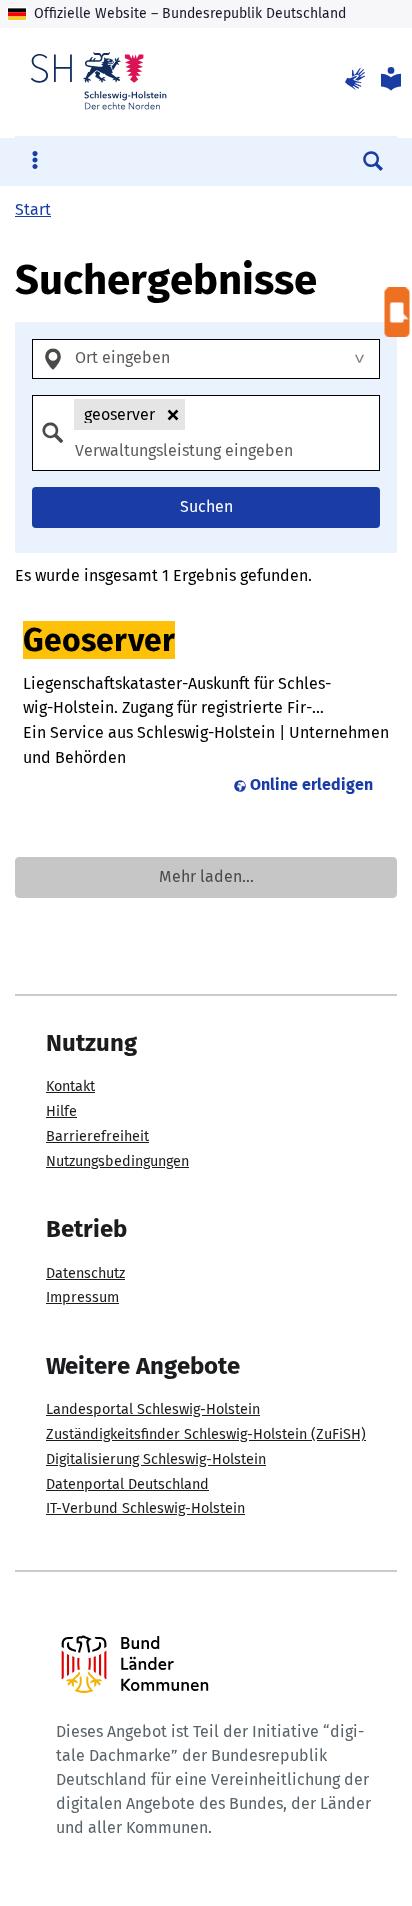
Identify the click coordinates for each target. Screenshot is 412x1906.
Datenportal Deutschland (127, 1484)
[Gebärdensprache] (355, 80)
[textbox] (224, 358)
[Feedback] (397, 313)
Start (33, 209)
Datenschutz (85, 1273)
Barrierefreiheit (97, 1136)
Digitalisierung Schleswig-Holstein (156, 1459)
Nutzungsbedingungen (117, 1161)
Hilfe (61, 1111)
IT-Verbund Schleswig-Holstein (145, 1508)
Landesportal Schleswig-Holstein (153, 1409)
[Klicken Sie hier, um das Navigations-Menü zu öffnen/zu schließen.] (34, 161)
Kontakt (70, 1086)
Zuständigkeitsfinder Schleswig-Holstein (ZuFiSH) (206, 1434)
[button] (173, 415)
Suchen (206, 506)
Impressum (82, 1297)
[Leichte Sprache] (389, 80)
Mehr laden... (206, 876)
